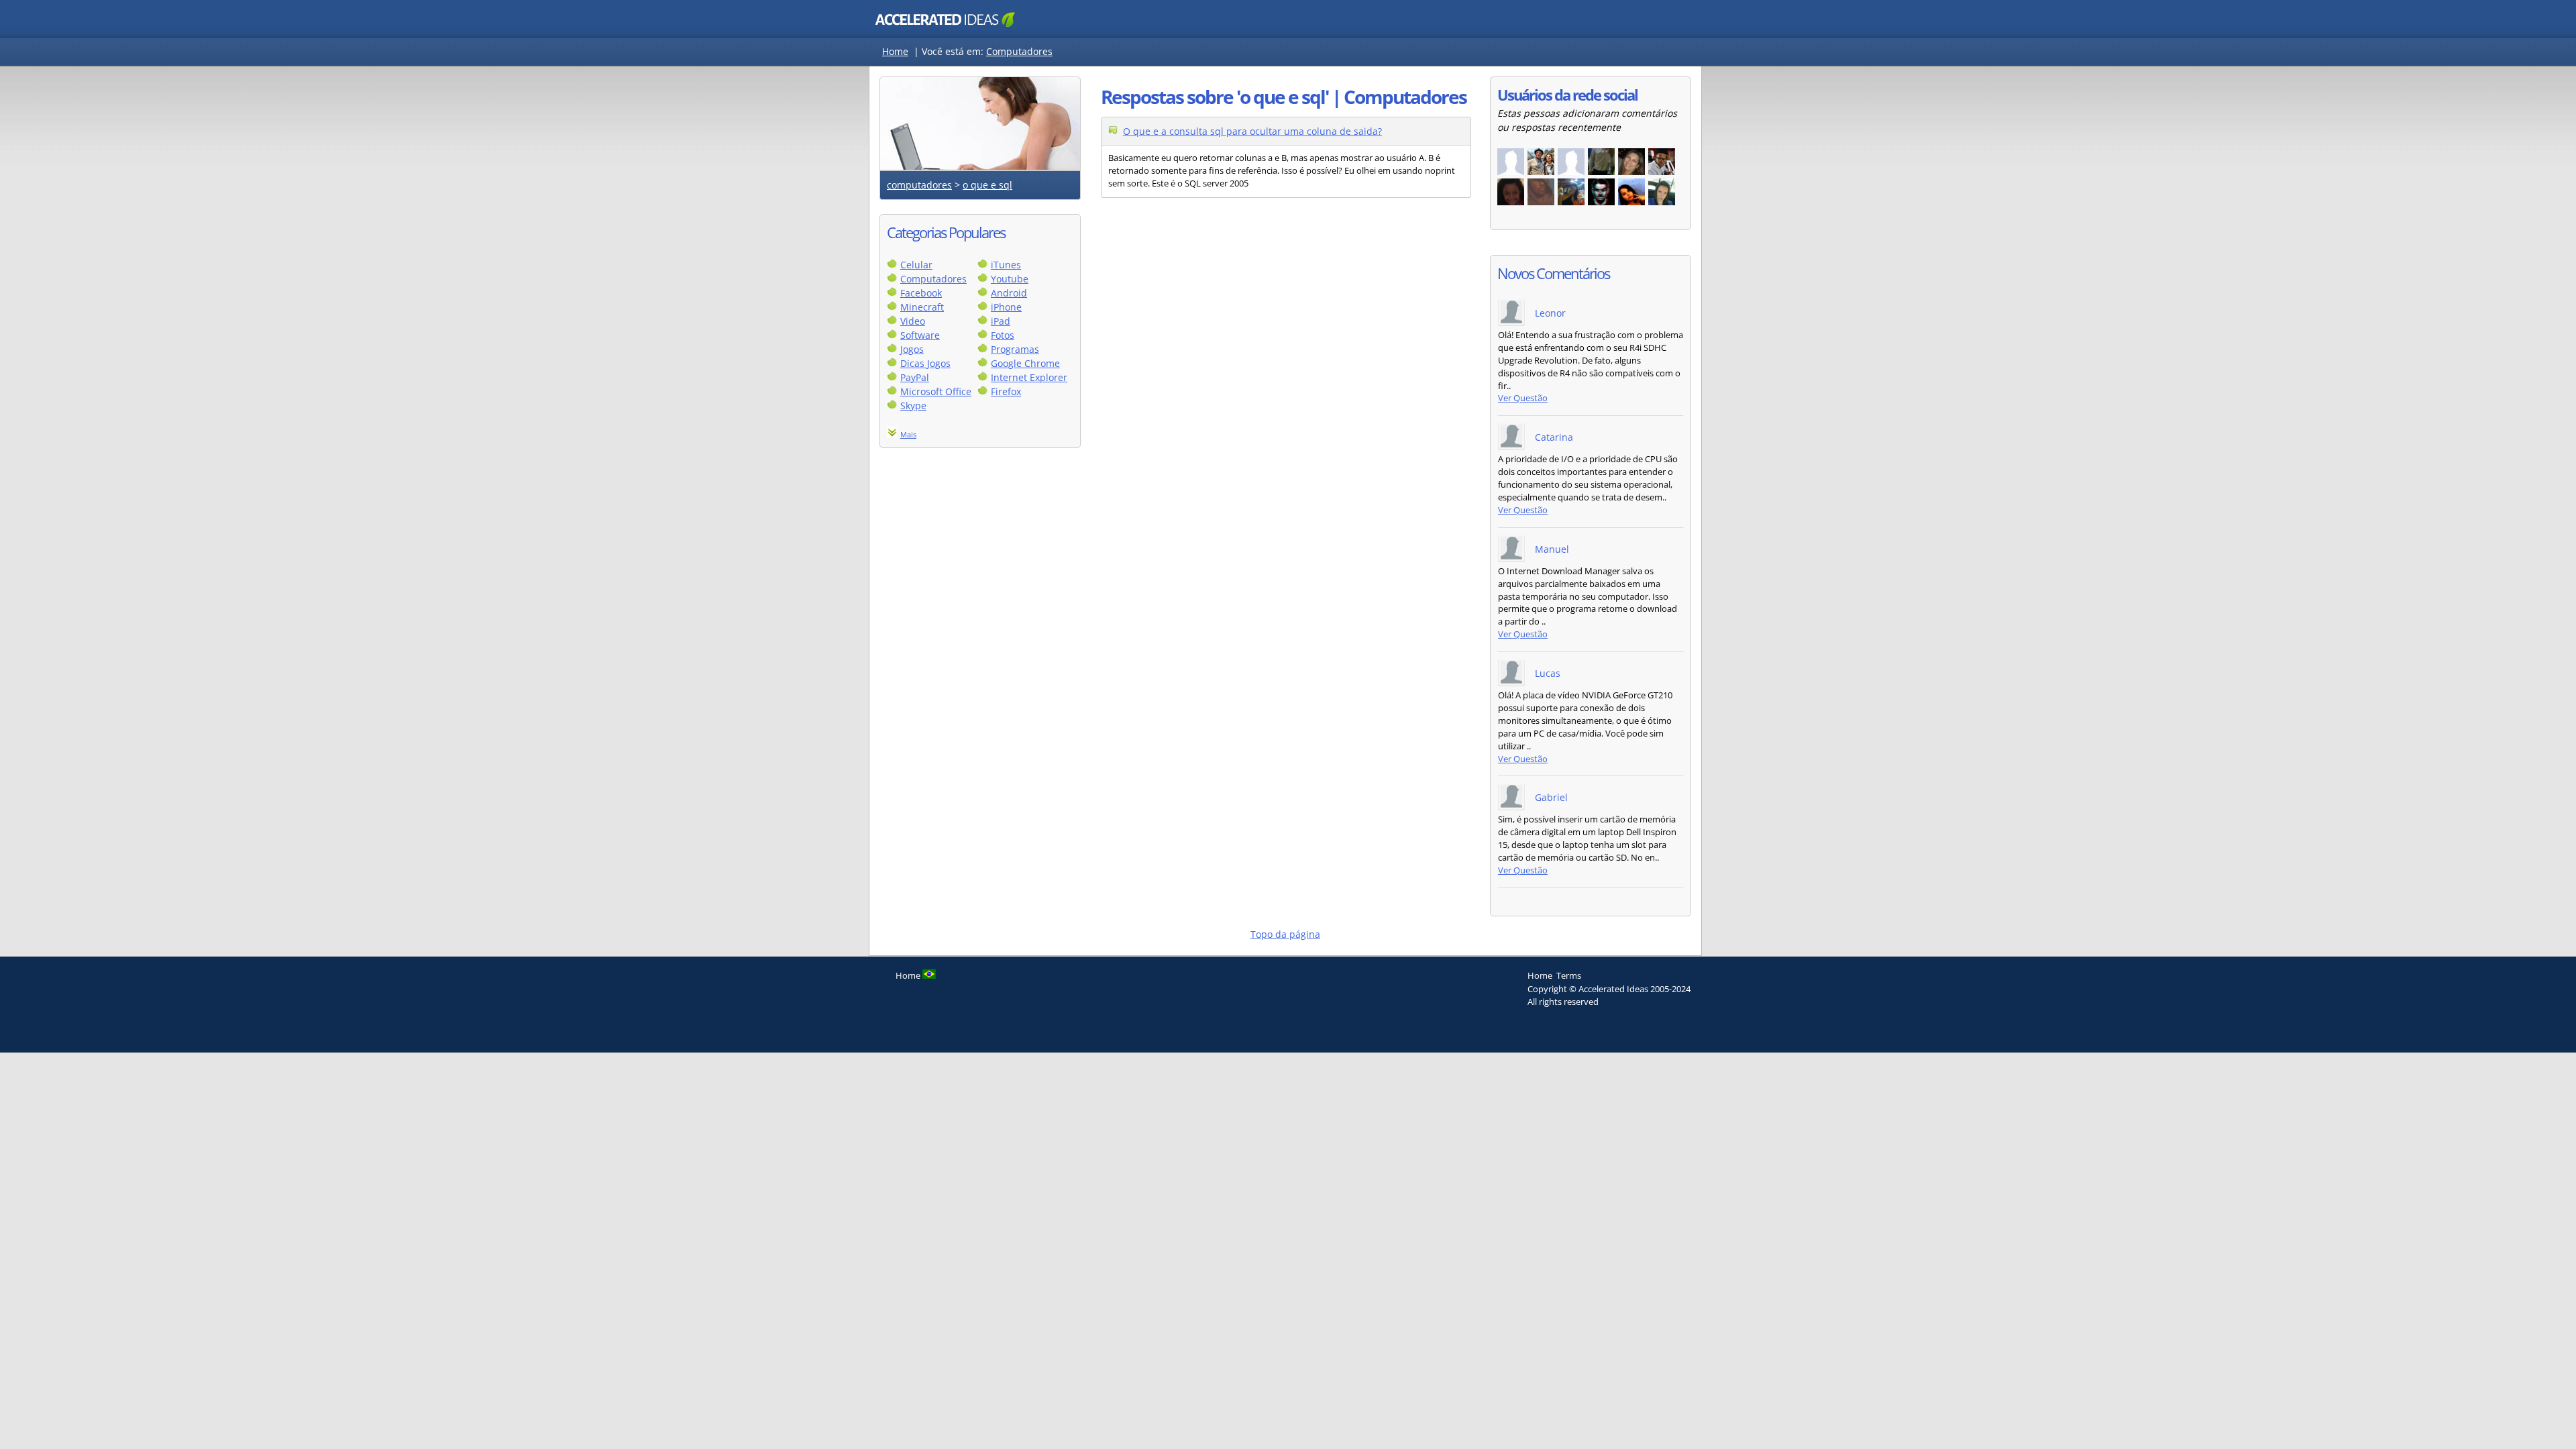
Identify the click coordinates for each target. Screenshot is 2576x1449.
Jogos (912, 349)
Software (920, 335)
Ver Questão (1523, 398)
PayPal (915, 377)
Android (1009, 293)
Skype (913, 406)
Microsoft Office (936, 391)
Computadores (1019, 51)
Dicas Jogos (925, 363)
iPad (1001, 321)
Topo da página (1285, 934)
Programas (1015, 349)
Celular (916, 265)
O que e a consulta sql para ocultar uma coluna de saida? (1252, 131)
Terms (1569, 975)
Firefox (1006, 391)
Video (913, 321)
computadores (919, 185)
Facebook (921, 293)
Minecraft (922, 307)
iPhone (1006, 307)
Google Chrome (1025, 363)
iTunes (1006, 265)
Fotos (1003, 335)
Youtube (1010, 279)
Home (895, 51)
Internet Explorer (1029, 377)
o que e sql (987, 185)
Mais (908, 434)
